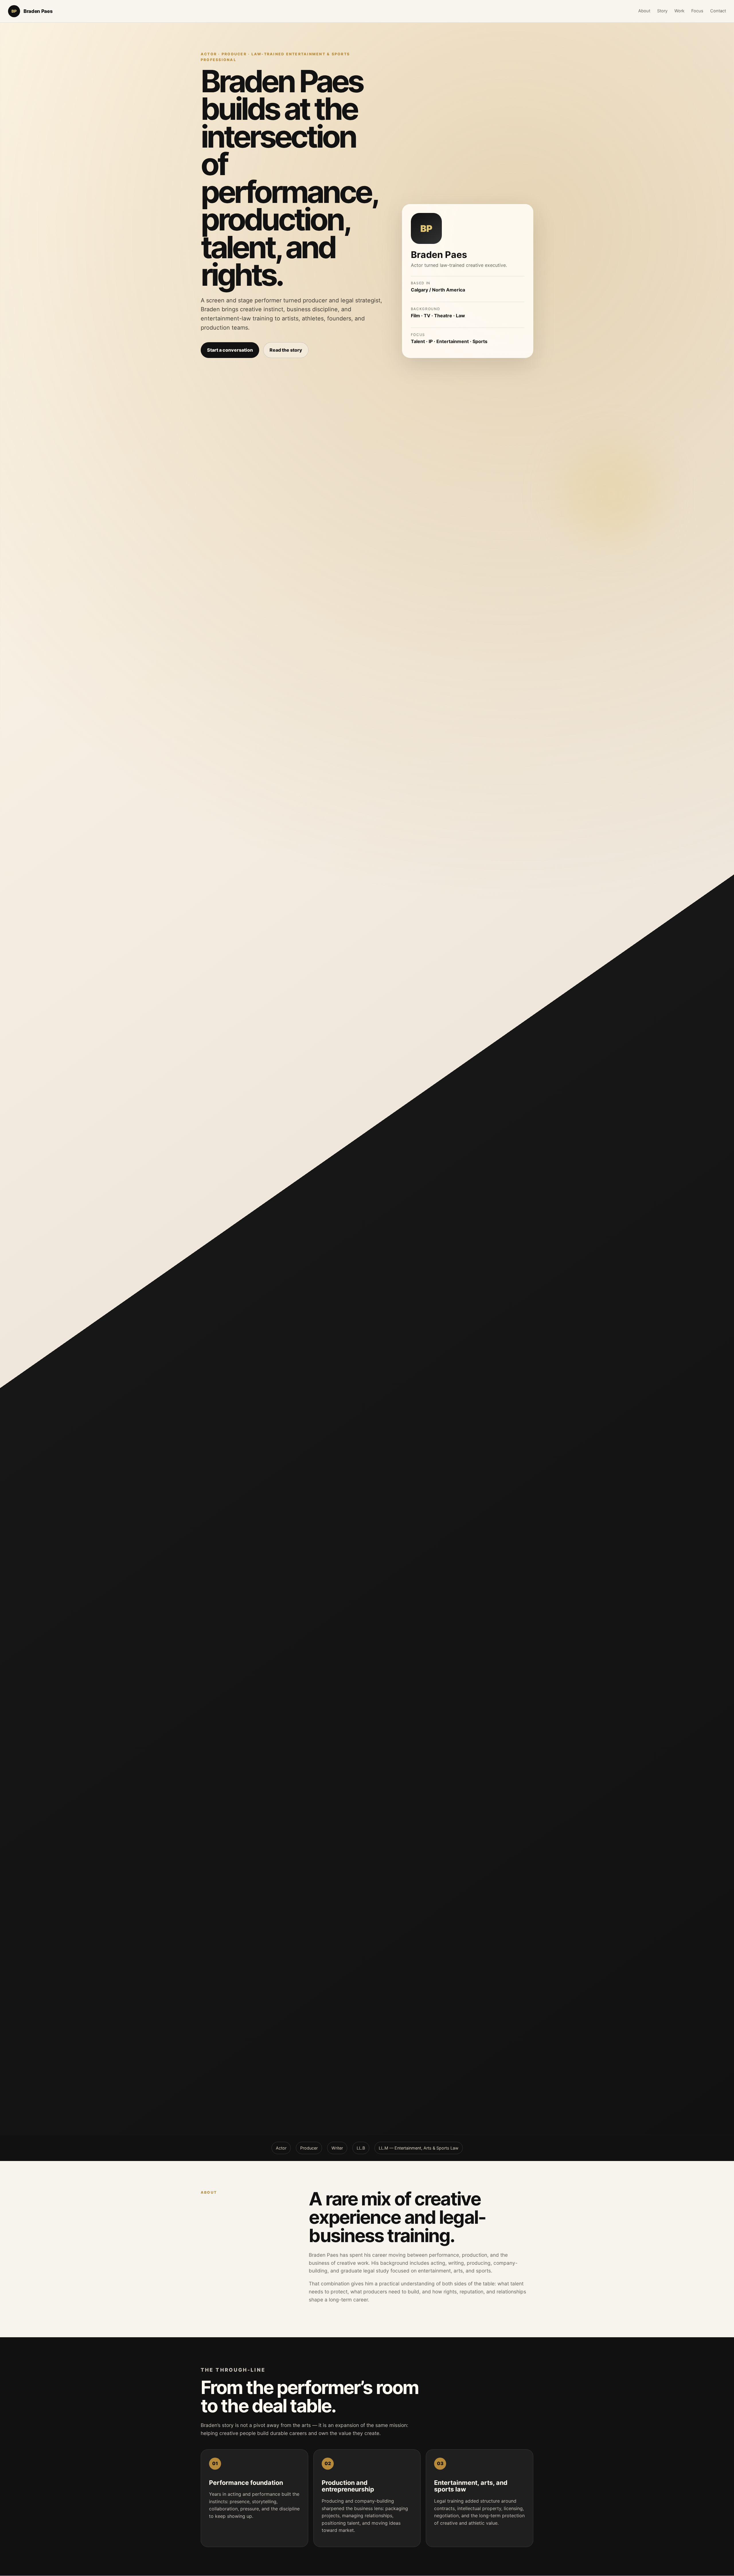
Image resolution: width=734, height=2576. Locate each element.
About (644, 11)
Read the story (286, 350)
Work (679, 11)
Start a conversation (230, 350)
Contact (718, 11)
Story (662, 11)
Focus (697, 11)
